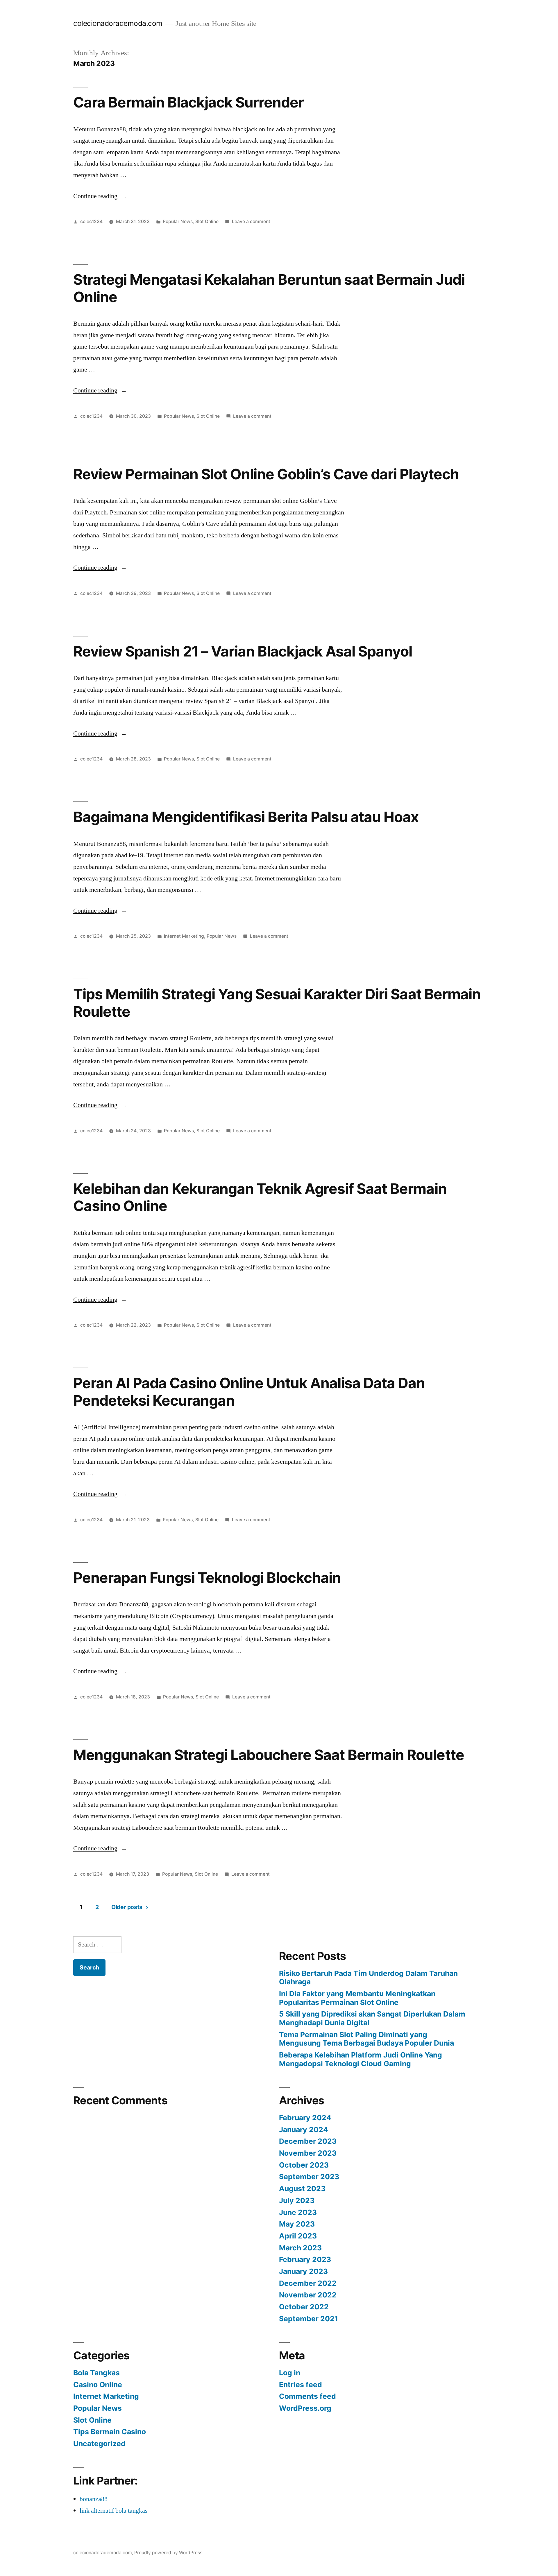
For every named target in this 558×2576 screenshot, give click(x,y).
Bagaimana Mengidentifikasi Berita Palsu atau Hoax (246, 817)
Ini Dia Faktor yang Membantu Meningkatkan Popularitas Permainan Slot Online (357, 1998)
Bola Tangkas (96, 2373)
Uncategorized (99, 2444)
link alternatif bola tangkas (114, 2511)
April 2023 (298, 2236)
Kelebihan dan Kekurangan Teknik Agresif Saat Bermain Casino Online (260, 1197)
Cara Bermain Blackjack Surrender (188, 102)
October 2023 (304, 2165)
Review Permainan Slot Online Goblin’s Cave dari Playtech (266, 474)
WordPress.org (305, 2408)
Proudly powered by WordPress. (169, 2553)
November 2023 (308, 2153)
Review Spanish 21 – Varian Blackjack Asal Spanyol (243, 651)
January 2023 (303, 2271)
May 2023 (297, 2224)
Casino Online (98, 2385)
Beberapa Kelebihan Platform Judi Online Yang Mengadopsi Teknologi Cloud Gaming (361, 2059)
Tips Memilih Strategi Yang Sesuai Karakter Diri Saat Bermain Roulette (277, 1003)
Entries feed (301, 2385)
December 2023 (308, 2141)
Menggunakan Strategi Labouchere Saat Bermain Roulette (269, 1755)
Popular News (178, 221)
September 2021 (308, 2319)
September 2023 (309, 2177)
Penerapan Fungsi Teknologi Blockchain (207, 1578)
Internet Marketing (184, 936)
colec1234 (91, 221)
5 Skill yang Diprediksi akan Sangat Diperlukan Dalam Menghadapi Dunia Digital (372, 2018)
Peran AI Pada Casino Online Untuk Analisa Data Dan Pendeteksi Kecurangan (249, 1392)
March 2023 (300, 2248)
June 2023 (298, 2212)
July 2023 (297, 2200)
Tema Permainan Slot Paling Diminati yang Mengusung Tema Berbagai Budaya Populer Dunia (366, 2039)
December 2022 (308, 2283)
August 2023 (302, 2188)
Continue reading (100, 196)
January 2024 (304, 2130)
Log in (290, 2373)
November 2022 (308, 2295)
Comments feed (307, 2396)
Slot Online (207, 221)
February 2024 (305, 2118)
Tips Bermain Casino (110, 2432)
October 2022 (304, 2307)
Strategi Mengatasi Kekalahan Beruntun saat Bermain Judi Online (269, 288)
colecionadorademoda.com (118, 23)
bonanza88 (94, 2499)
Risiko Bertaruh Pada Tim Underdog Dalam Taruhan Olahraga (368, 1978)
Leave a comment (251, 221)
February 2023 (305, 2259)
